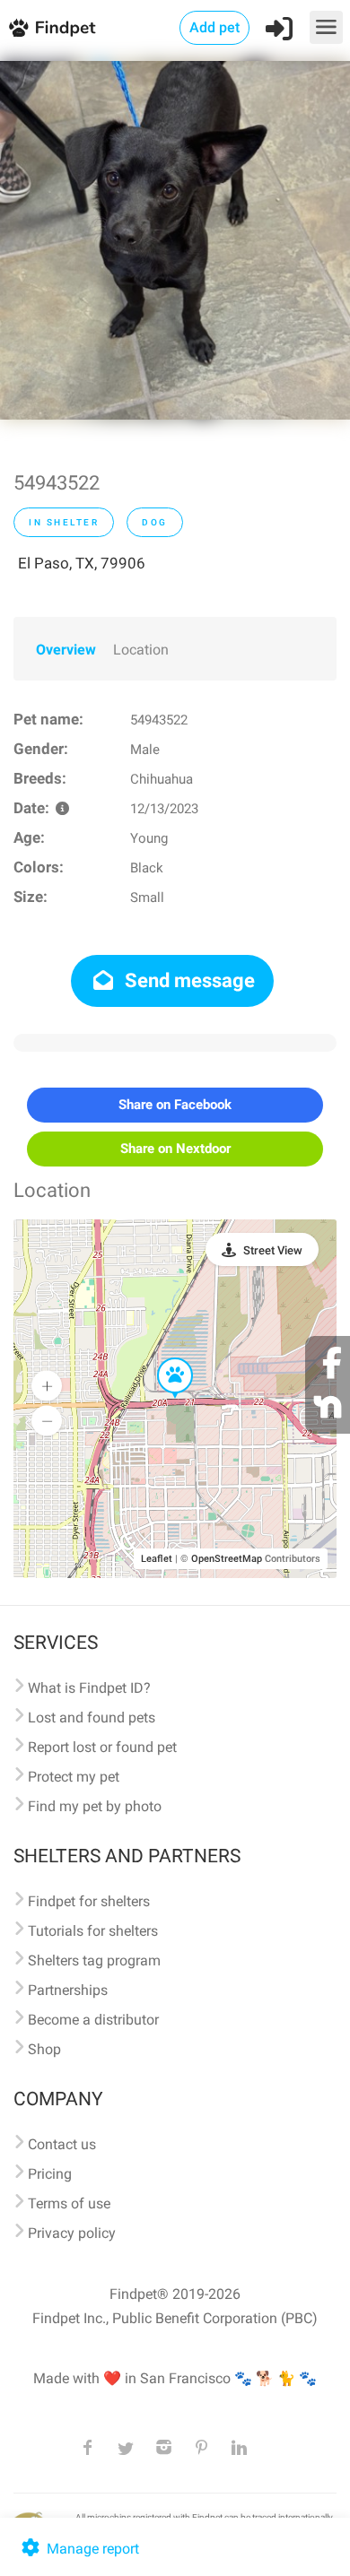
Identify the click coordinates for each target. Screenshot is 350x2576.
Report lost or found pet (102, 1747)
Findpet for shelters (89, 1901)
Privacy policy (72, 2233)
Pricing (50, 2174)
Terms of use (69, 2203)
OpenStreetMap (227, 1559)
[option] (175, 240)
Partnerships (68, 1990)
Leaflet (157, 1559)
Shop (44, 2049)
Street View (273, 1250)
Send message (188, 980)
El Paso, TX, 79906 (82, 563)
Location (141, 650)
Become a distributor (93, 2020)
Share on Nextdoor (175, 1149)
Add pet (214, 27)
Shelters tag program (94, 1960)
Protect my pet (74, 1777)
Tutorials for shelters (93, 1931)
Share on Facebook (175, 1105)
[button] (162, 1358)
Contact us (62, 2144)
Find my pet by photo (95, 1806)
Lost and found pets (92, 1717)
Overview (66, 650)
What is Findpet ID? (89, 1688)
